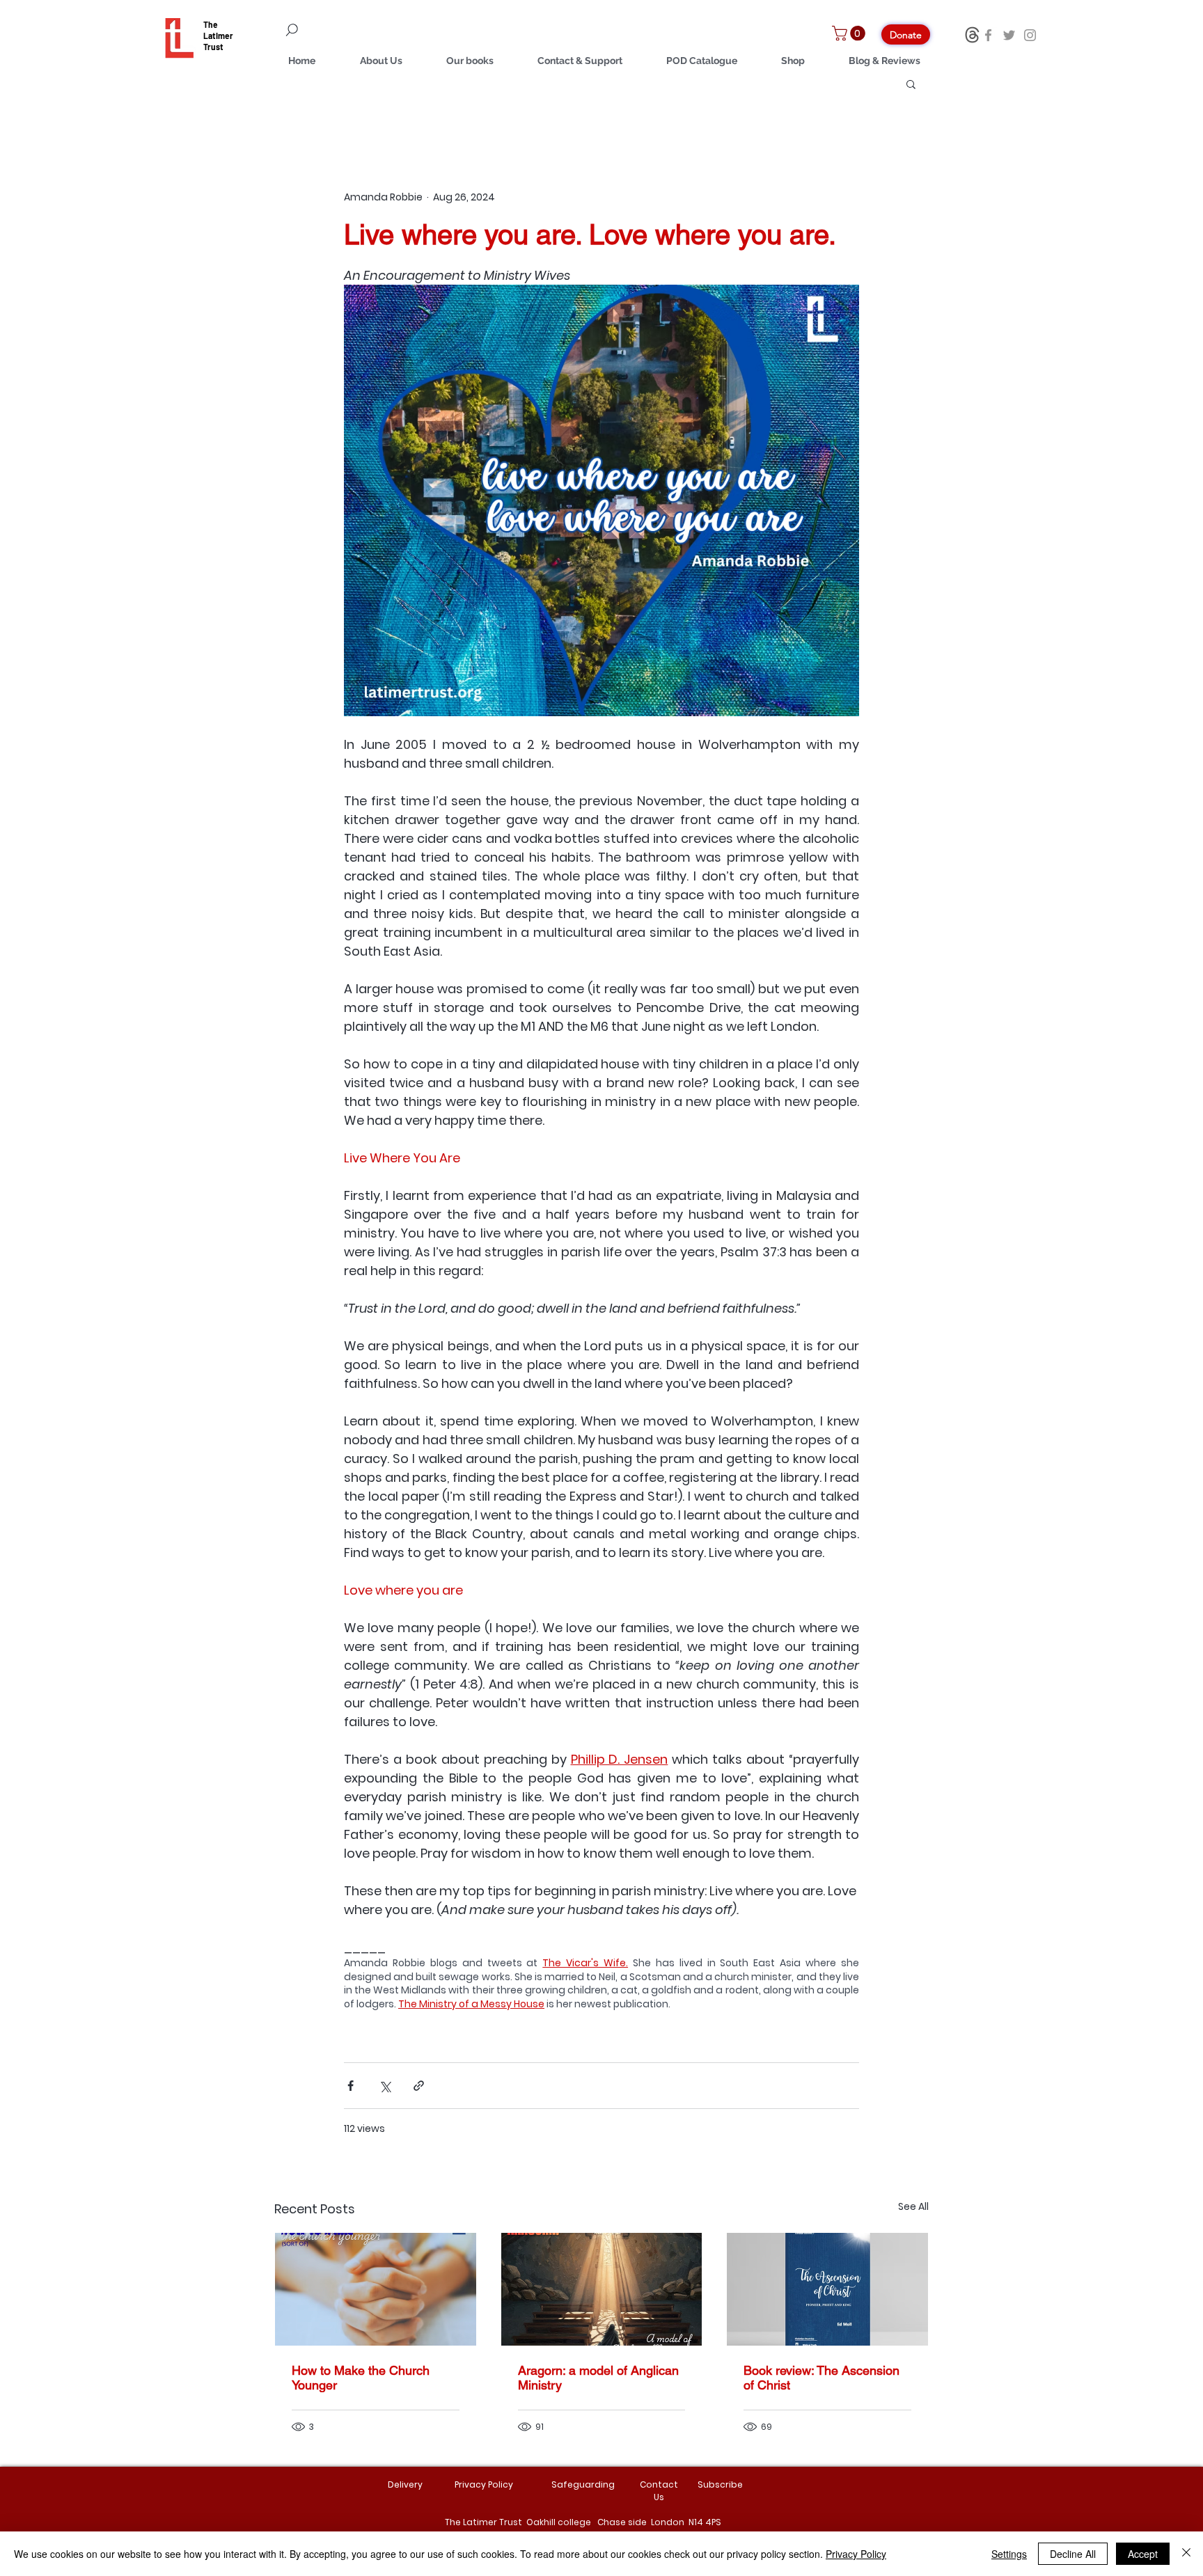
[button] (850, 33)
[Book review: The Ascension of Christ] (827, 2289)
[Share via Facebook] (351, 2086)
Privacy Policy (856, 2554)
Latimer (218, 35)
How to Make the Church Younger (361, 2378)
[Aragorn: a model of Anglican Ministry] (602, 2289)
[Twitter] (1009, 35)
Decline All (1073, 2554)
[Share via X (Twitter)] (385, 2086)
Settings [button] (1009, 2554)
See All (913, 2206)
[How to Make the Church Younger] (376, 2289)
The (211, 24)
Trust (213, 47)
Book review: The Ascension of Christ (821, 2378)
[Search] (372, 30)
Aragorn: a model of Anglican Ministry (598, 2378)
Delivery (405, 2484)
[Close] (1186, 2554)
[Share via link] (419, 2086)
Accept (1143, 2554)
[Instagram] (1030, 35)
